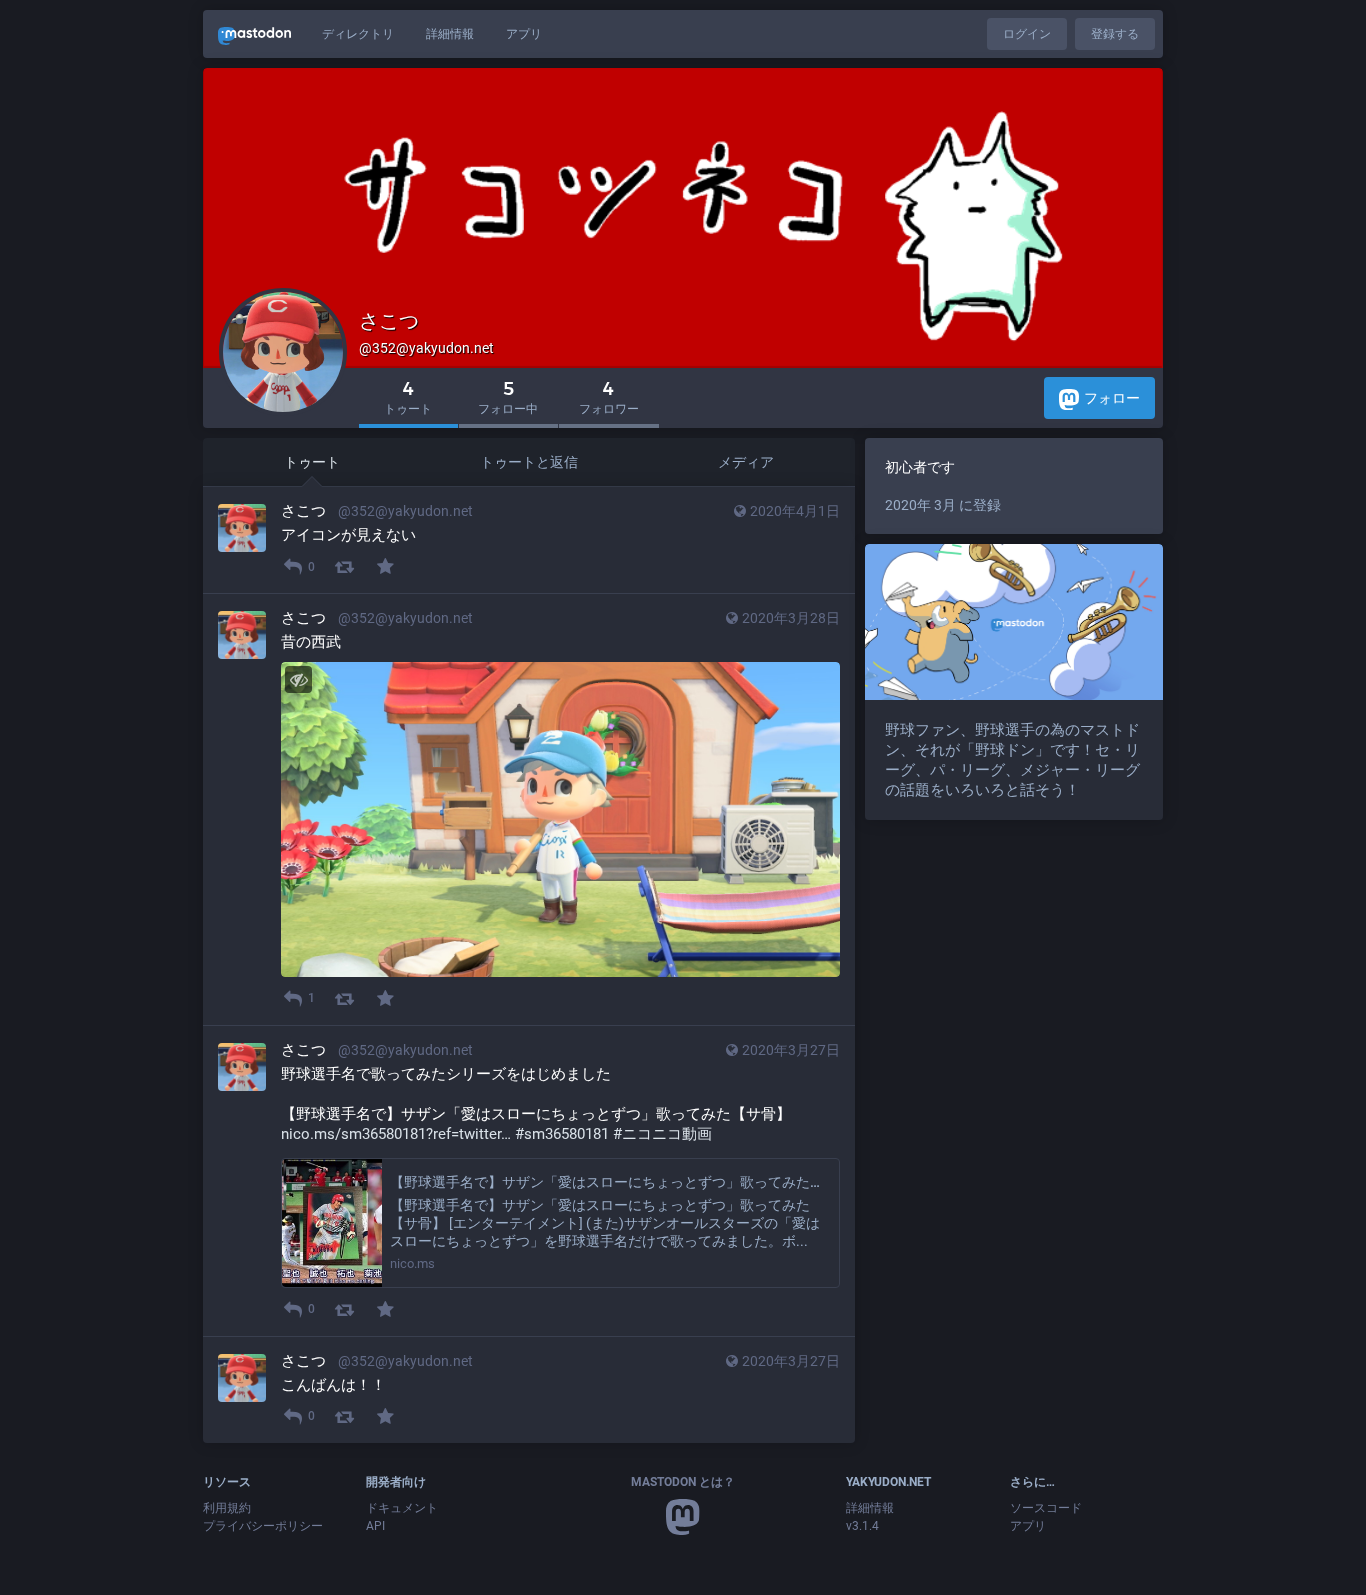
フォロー (1112, 398)
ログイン (1027, 34)
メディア (746, 462)
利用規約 (227, 1508)
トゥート (312, 462)
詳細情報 (450, 34)
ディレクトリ (358, 34)
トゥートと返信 (529, 462)
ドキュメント (402, 1508)
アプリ (524, 34)
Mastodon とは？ (683, 1482)
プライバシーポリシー (263, 1526)
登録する (1115, 34)
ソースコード (1046, 1508)
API (375, 1526)
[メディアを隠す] (298, 679)
